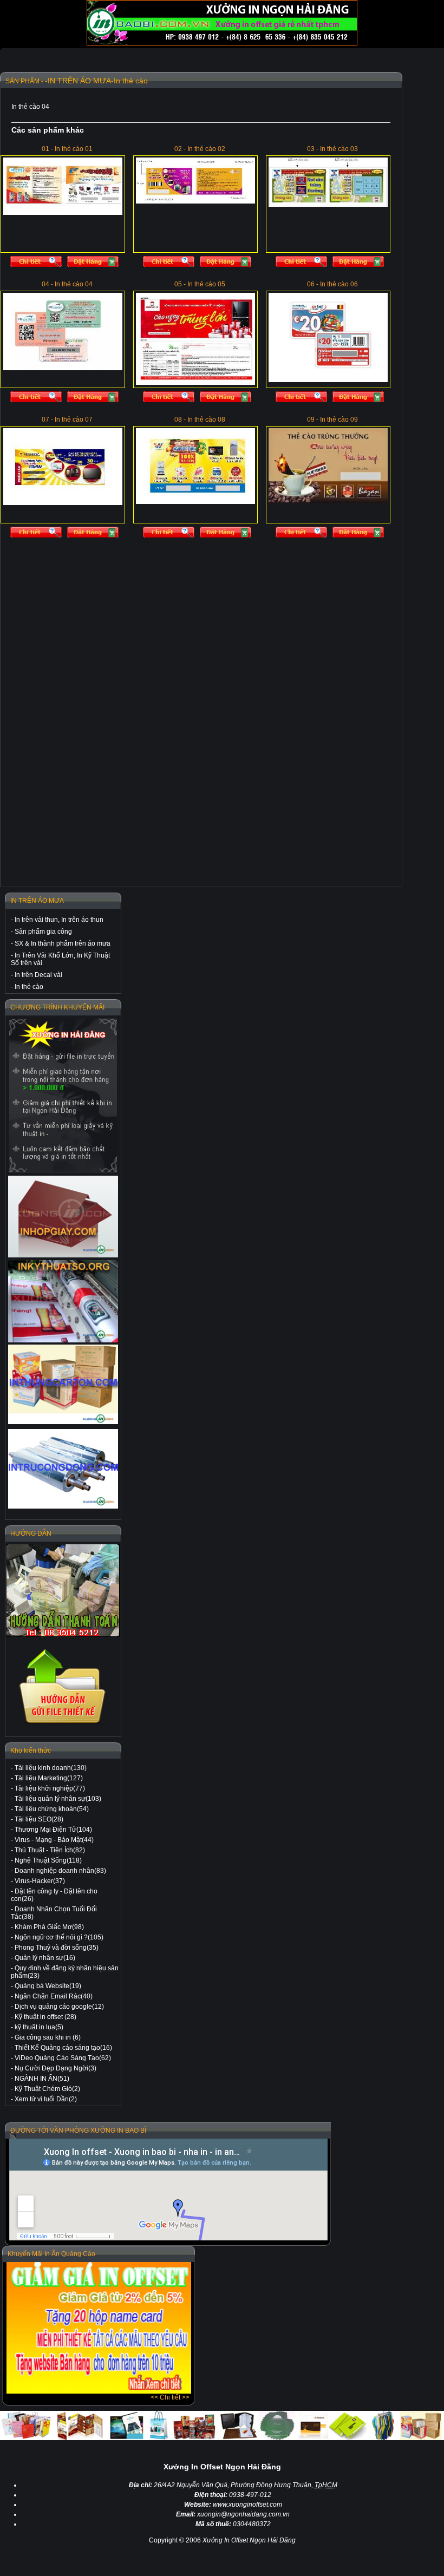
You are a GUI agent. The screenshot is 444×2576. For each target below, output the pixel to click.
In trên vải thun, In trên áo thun (59, 920)
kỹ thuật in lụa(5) (39, 2027)
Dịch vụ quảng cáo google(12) (59, 2007)
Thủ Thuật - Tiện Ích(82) (50, 1850)
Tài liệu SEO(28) (39, 1819)
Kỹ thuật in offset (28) (45, 2017)
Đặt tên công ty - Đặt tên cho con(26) (54, 1895)
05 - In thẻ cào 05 (200, 284)
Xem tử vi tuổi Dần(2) (46, 2099)
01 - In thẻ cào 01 (67, 149)
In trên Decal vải (38, 975)
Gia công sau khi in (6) (48, 2037)
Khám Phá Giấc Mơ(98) (49, 1927)
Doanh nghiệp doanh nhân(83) (60, 1871)
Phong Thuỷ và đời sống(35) (57, 1948)
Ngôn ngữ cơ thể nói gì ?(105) (59, 1937)
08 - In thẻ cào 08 (200, 419)
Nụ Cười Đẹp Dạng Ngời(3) (56, 2068)
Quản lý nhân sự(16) (45, 1958)
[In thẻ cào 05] (171, 399)
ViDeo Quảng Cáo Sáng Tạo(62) (63, 2058)
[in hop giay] (63, 1217)
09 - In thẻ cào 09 (332, 419)
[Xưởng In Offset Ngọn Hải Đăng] (222, 43)
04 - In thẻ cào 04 (67, 284)
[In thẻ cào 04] (39, 399)
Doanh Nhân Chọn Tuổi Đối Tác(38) (54, 1913)
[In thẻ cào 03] (304, 264)
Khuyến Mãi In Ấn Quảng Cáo (51, 2254)
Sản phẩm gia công (43, 932)
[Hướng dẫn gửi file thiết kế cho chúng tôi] (63, 1724)
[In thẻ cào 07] (39, 535)
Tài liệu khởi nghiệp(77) (50, 1788)
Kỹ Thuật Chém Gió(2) (47, 2089)
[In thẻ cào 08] (171, 535)
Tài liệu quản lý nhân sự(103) (58, 1799)
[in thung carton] (63, 1384)
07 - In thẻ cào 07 (67, 419)
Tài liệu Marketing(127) (49, 1778)
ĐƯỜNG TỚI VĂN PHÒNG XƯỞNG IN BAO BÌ (78, 2131)
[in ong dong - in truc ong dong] (63, 1469)
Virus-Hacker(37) (40, 1881)
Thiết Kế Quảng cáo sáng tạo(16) (63, 2048)
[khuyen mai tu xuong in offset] (99, 2391)
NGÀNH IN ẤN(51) (42, 2079)
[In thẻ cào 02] (171, 264)
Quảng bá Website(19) (48, 1986)
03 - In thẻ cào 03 (332, 149)
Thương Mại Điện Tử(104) (53, 1830)
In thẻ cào (29, 987)
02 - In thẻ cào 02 (200, 149)
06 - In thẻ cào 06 (332, 284)
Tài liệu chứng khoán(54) (52, 1809)
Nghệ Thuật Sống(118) (48, 1860)
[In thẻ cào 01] (39, 264)
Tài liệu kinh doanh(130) (51, 1768)
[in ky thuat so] (63, 1301)
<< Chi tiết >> (170, 2397)
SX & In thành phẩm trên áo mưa (63, 943)
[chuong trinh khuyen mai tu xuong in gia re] (63, 1095)
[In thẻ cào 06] (304, 399)
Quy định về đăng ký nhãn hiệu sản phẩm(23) (65, 1972)
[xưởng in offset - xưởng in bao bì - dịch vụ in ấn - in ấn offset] (96, 264)
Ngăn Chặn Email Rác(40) (54, 1996)
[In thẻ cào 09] (304, 535)
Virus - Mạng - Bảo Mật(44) (54, 1840)
